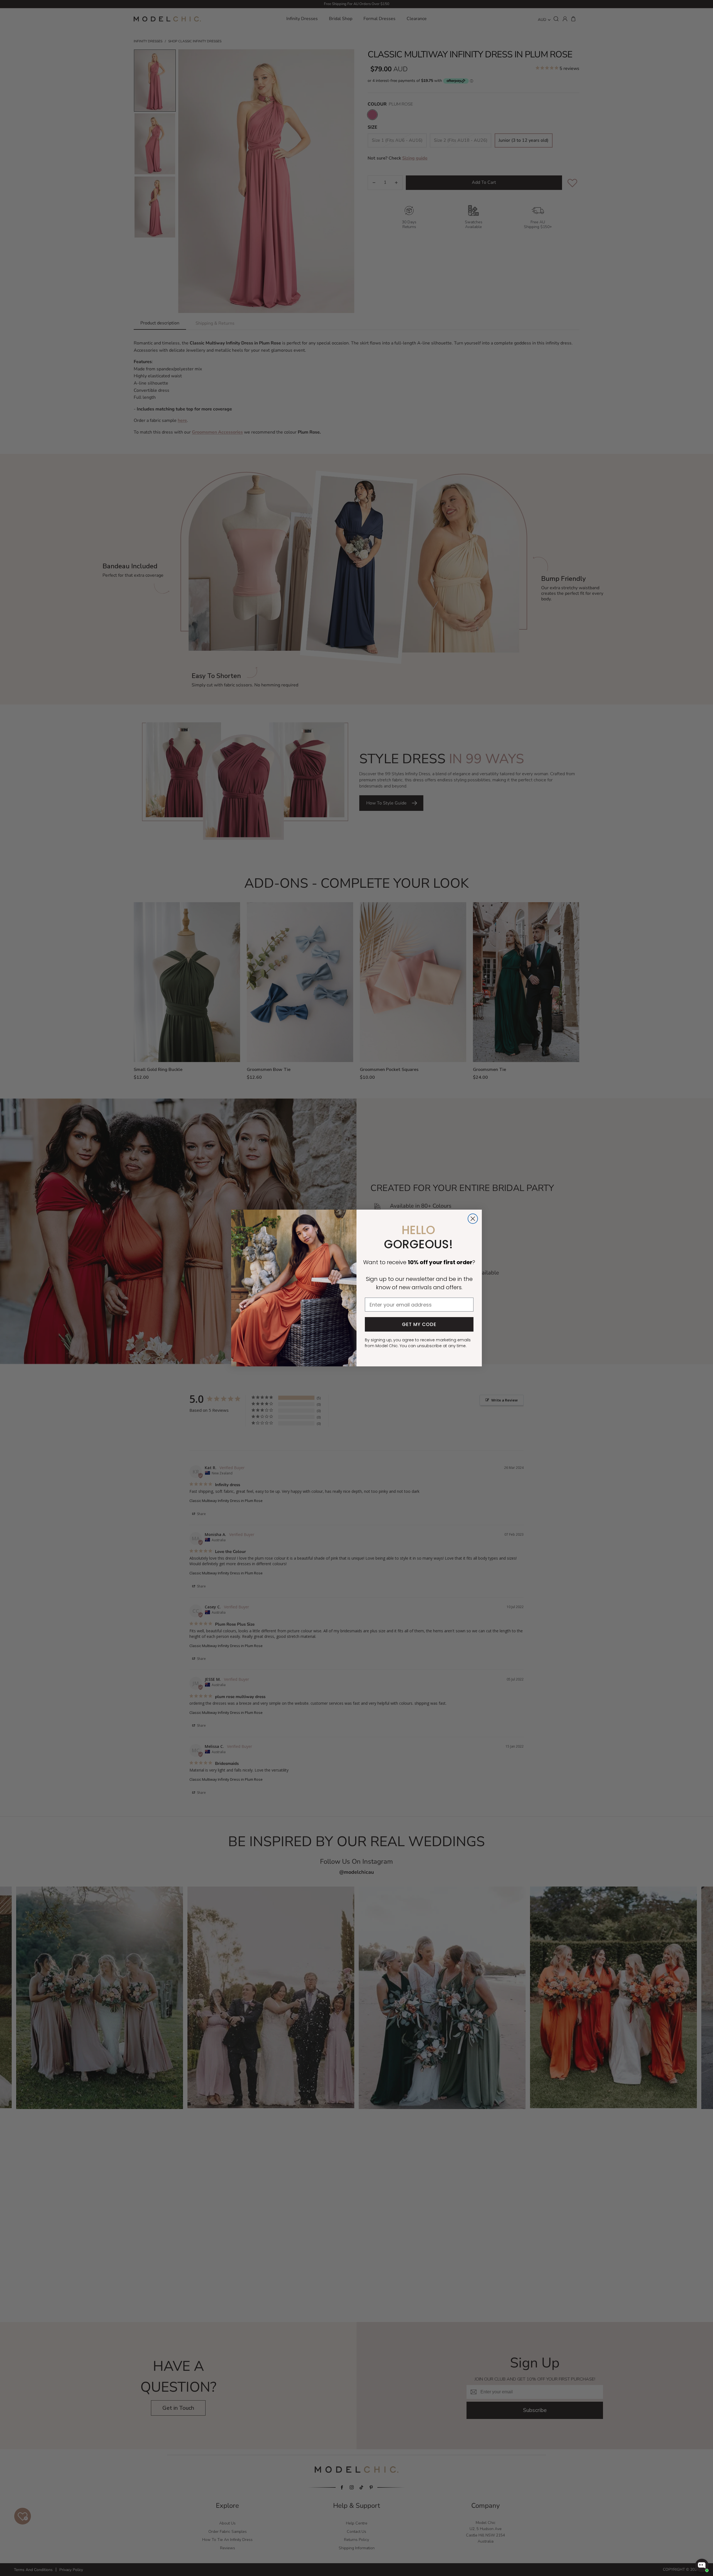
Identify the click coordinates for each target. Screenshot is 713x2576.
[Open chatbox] (702, 2565)
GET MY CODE (419, 1324)
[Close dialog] (473, 1219)
